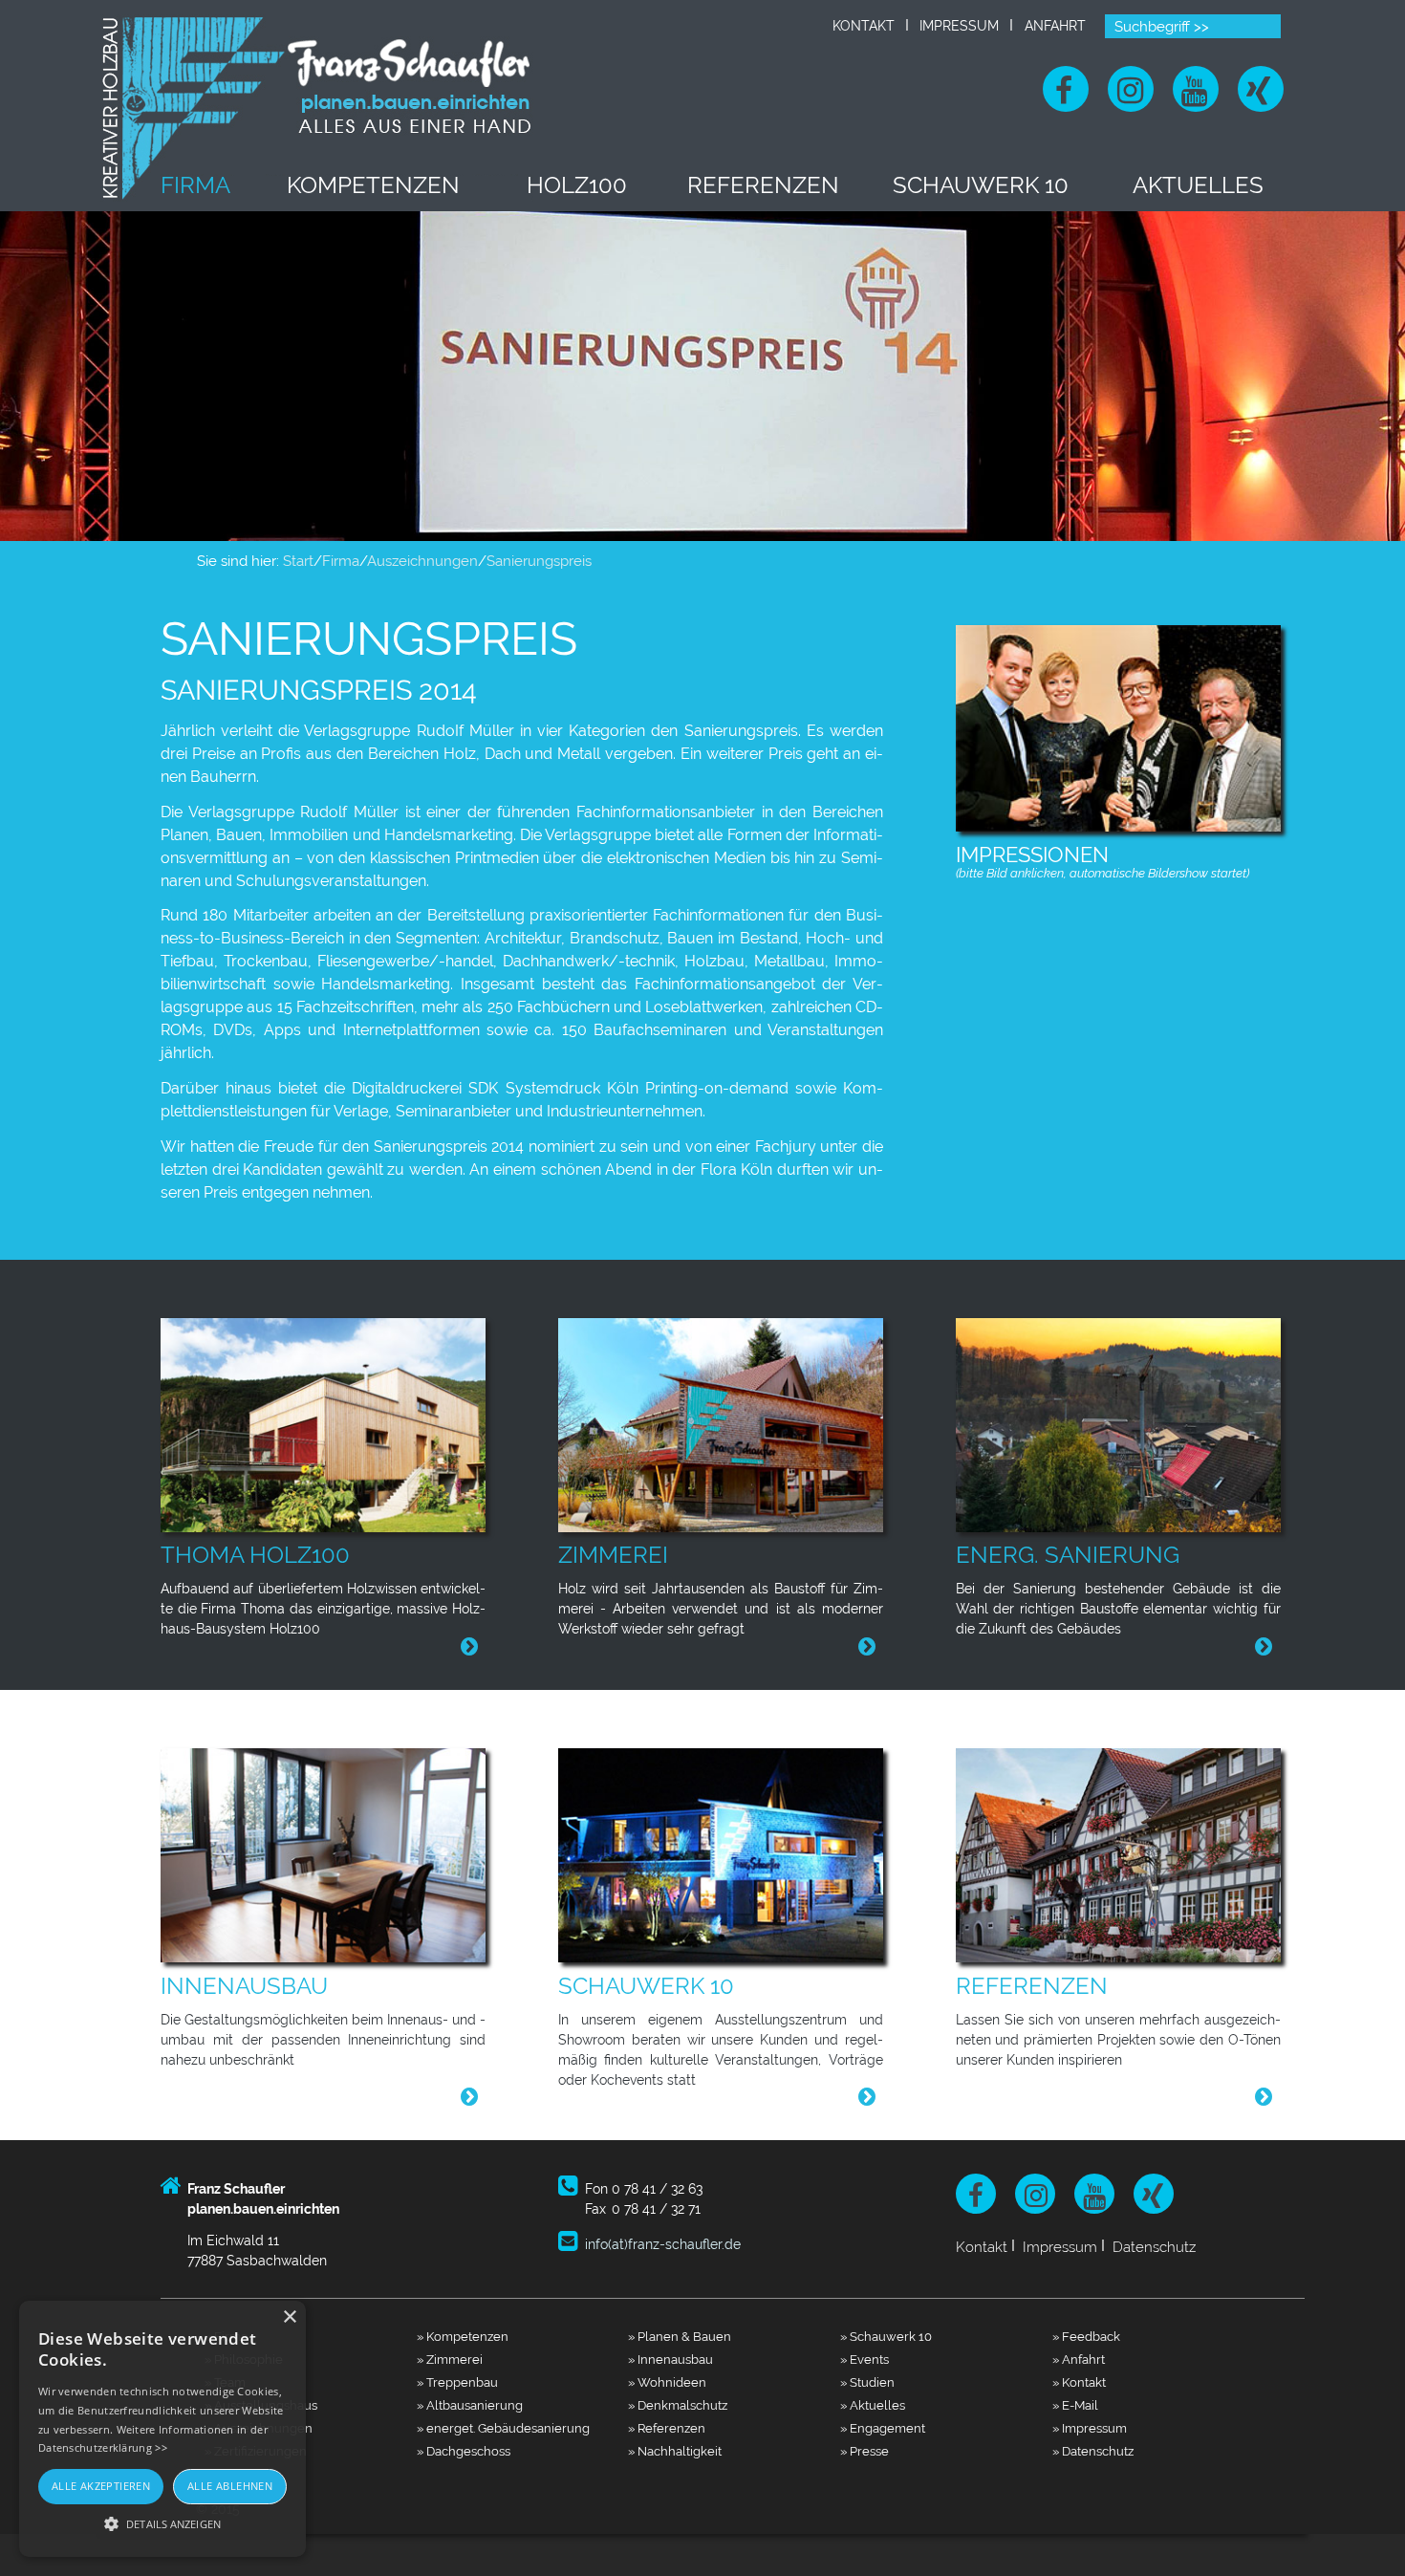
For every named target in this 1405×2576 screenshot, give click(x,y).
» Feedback (1086, 2336)
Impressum (959, 26)
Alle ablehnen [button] (230, 2486)
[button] (162, 2523)
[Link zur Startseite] (319, 107)
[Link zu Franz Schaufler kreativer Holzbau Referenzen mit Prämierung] (1126, 1854)
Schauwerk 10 (981, 185)
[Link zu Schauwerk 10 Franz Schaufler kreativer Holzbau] (728, 1854)
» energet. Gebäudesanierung (503, 2428)
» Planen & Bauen (680, 2336)
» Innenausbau (670, 2359)
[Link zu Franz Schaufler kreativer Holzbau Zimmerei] (728, 1424)
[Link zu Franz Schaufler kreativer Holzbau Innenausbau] (469, 2097)
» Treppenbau (457, 2382)
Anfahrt (1055, 26)
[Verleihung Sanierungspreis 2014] (1118, 724)
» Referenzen (667, 2428)
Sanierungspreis (539, 561)
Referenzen (763, 185)
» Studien (867, 2382)
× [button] (289, 2317)
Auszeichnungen (422, 561)
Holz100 (577, 185)
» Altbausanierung (470, 2405)
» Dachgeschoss (464, 2451)
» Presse (865, 2451)
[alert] (162, 2429)
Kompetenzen (373, 185)
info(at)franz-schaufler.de (663, 2244)
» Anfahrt (1079, 2359)
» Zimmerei (450, 2359)
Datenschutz (1154, 2246)
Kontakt (864, 26)
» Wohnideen (667, 2382)
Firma (195, 185)
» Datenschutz (1093, 2451)
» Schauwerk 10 (886, 2336)
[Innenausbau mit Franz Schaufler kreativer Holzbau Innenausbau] (331, 1854)
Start (298, 561)
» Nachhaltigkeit (675, 2451)
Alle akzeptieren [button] (101, 2486)
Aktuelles (1198, 185)
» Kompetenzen (463, 2336)
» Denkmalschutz (678, 2405)
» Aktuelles (873, 2405)
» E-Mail (1075, 2405)
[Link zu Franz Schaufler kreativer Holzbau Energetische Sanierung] (1126, 1424)
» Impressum (1090, 2428)
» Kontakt (1079, 2382)
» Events (865, 2359)
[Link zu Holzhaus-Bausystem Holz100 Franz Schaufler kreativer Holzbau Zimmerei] (331, 1424)
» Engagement (883, 2428)
